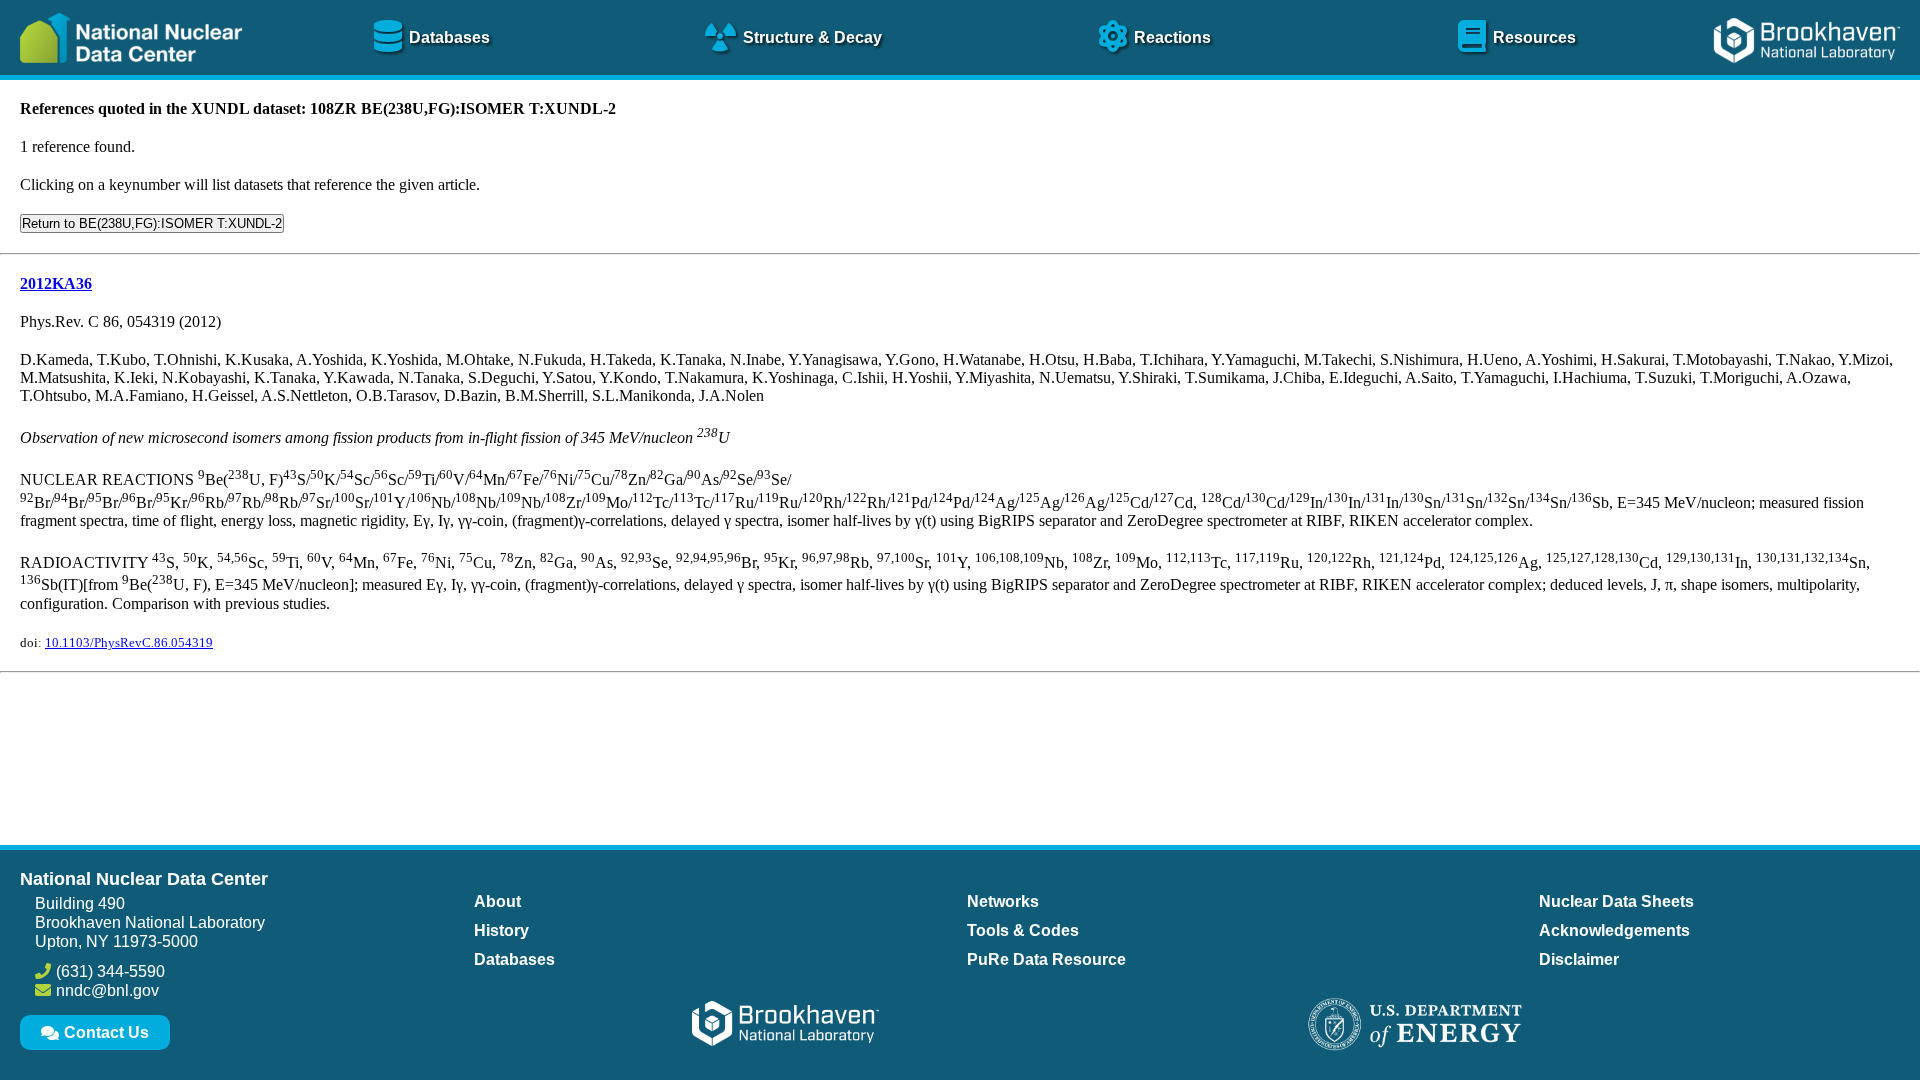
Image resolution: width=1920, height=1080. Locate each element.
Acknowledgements (1614, 930)
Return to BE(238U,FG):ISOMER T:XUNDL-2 (152, 223)
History (501, 930)
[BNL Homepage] (1809, 77)
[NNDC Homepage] (126, 77)
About (497, 901)
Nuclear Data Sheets (1616, 901)
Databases (514, 959)
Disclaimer (1579, 959)
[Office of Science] (1415, 1026)
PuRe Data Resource (1046, 959)
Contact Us (106, 1032)
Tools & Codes (1023, 930)
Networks (1003, 901)
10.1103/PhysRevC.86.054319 (129, 642)
